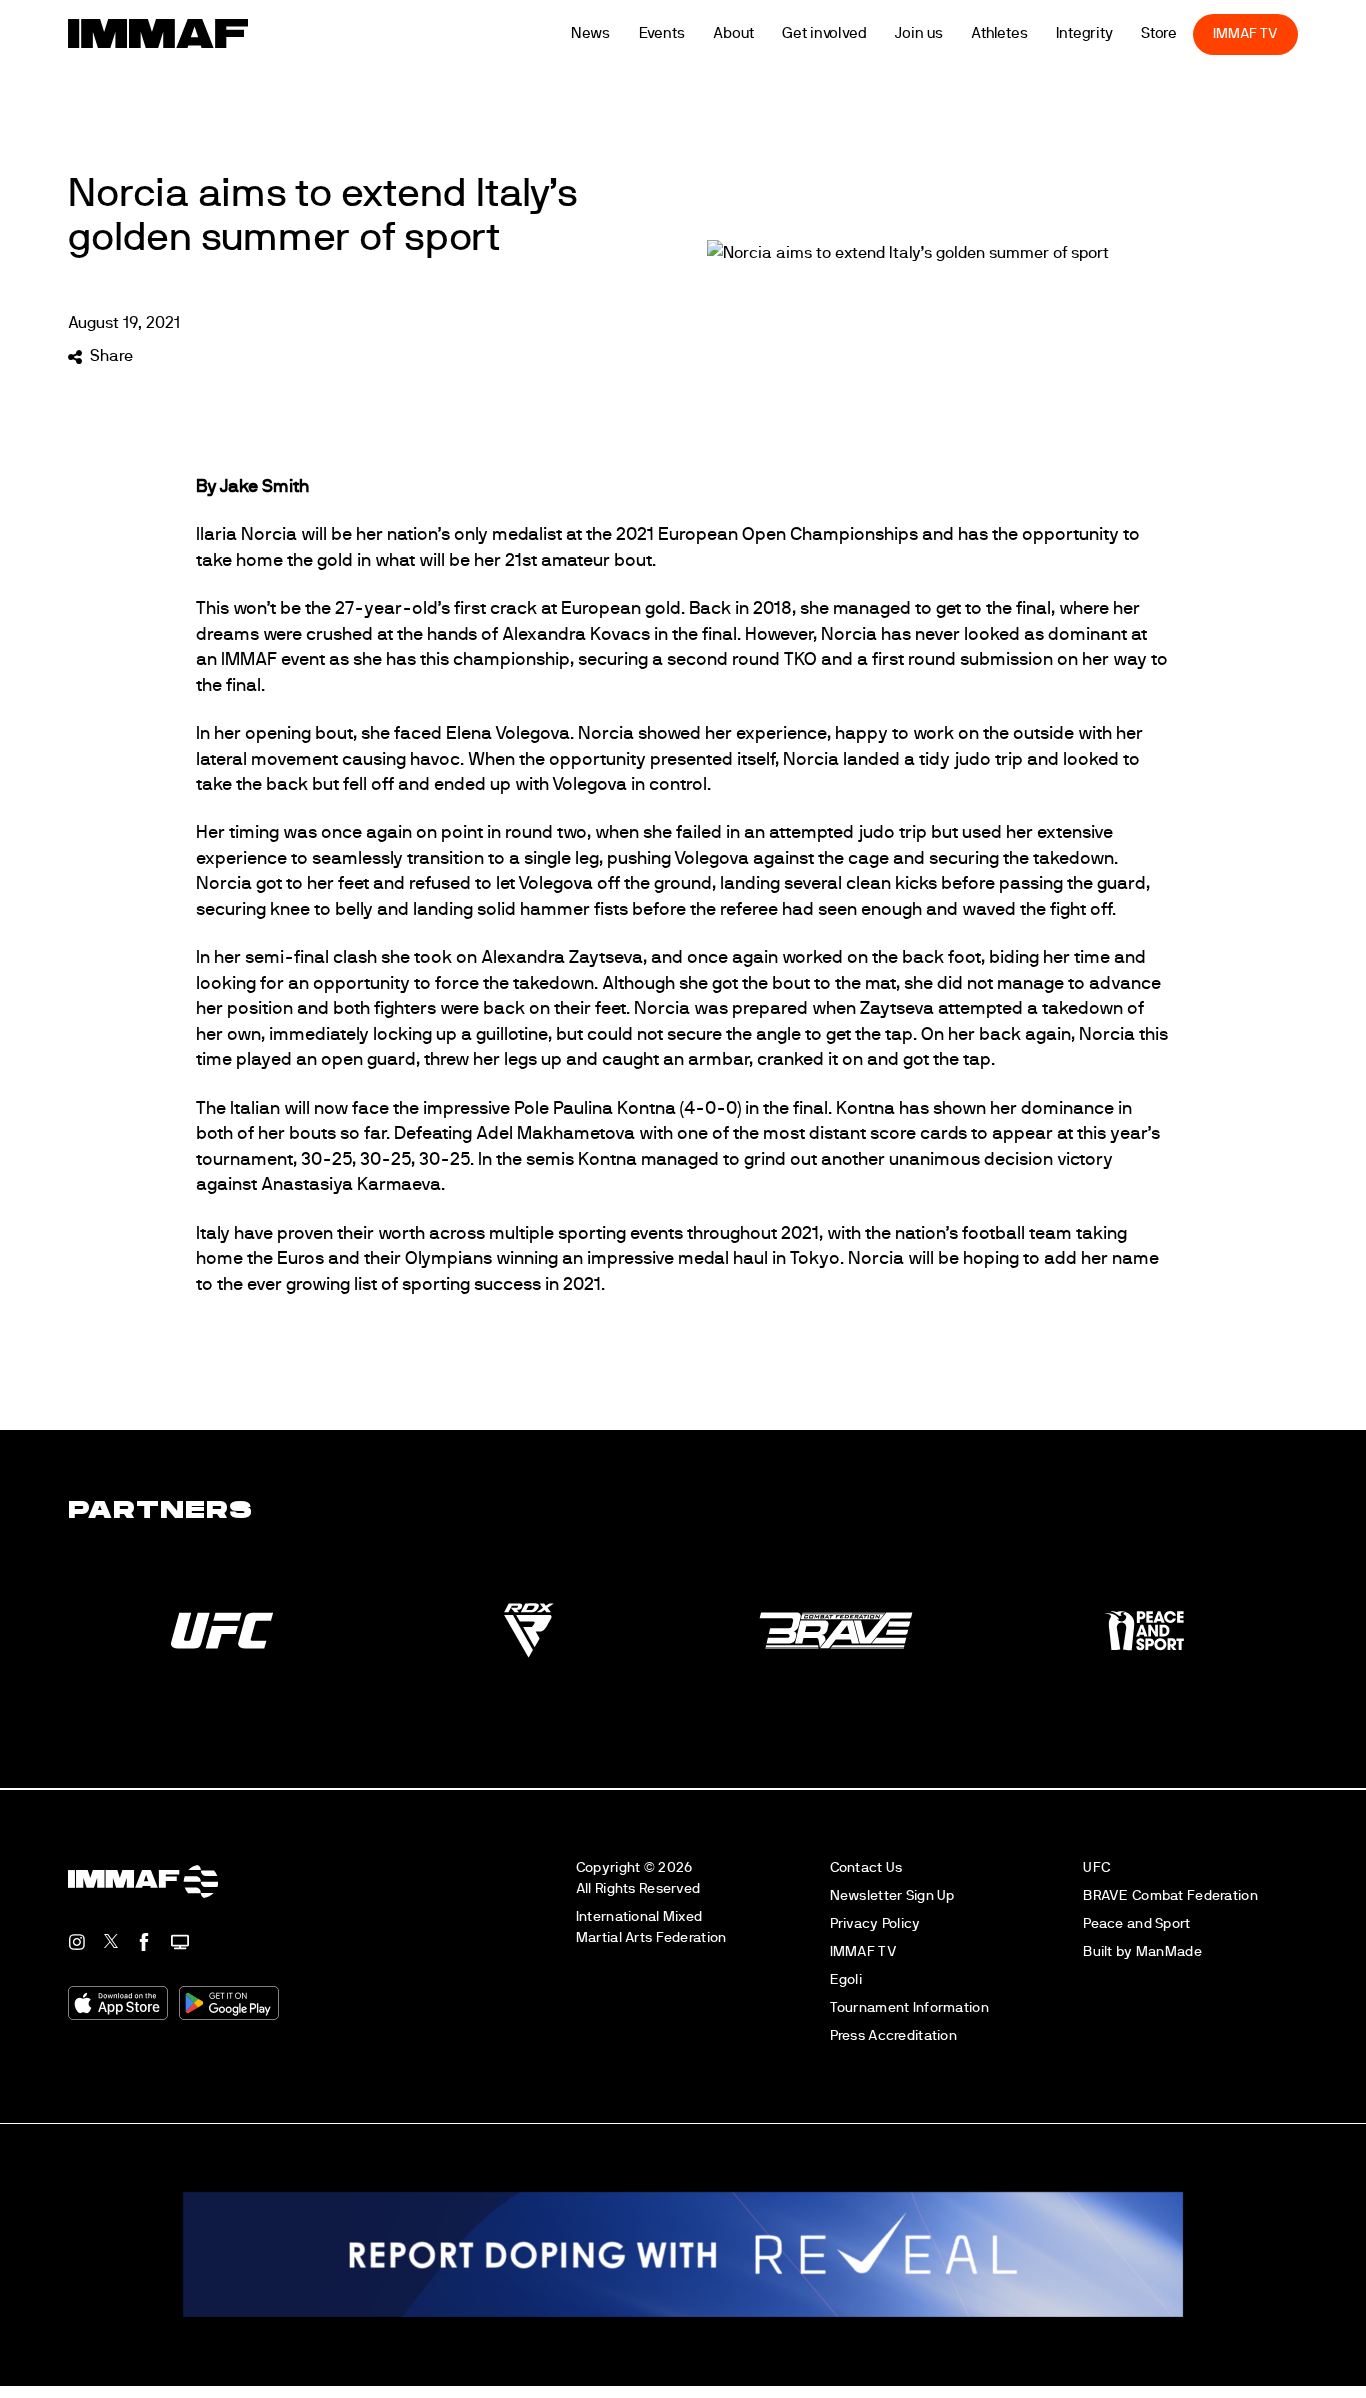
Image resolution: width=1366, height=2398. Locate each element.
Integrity (1112, 33)
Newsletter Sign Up (892, 1895)
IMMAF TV (1273, 33)
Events (689, 33)
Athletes (1026, 33)
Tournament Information (909, 2007)
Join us (946, 33)
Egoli (846, 1979)
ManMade (1169, 1951)
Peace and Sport (1136, 1923)
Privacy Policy (875, 1923)
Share (111, 356)
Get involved (851, 33)
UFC (1096, 1867)
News (618, 33)
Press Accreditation (893, 2035)
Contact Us (866, 1867)
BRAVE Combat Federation (1170, 1895)
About (761, 33)
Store (1186, 33)
